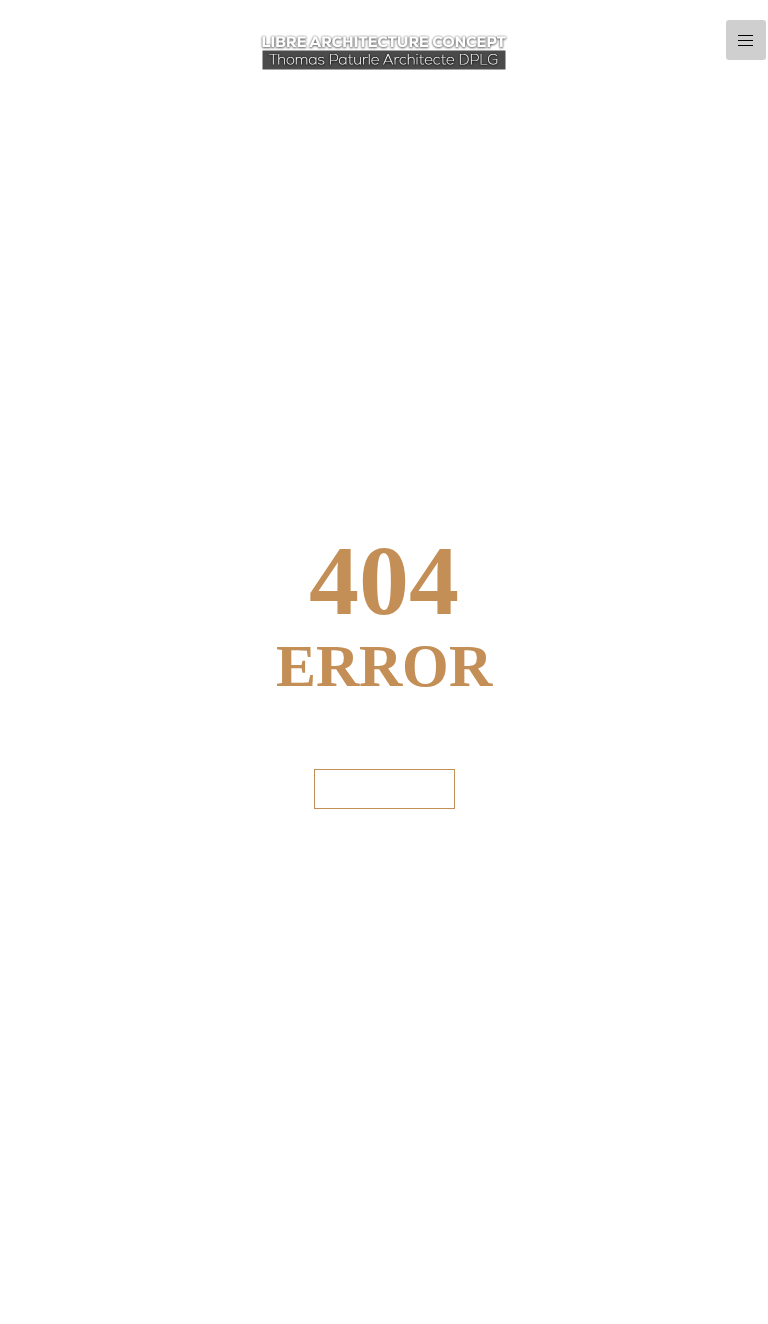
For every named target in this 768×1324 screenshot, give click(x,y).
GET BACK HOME (384, 789)
